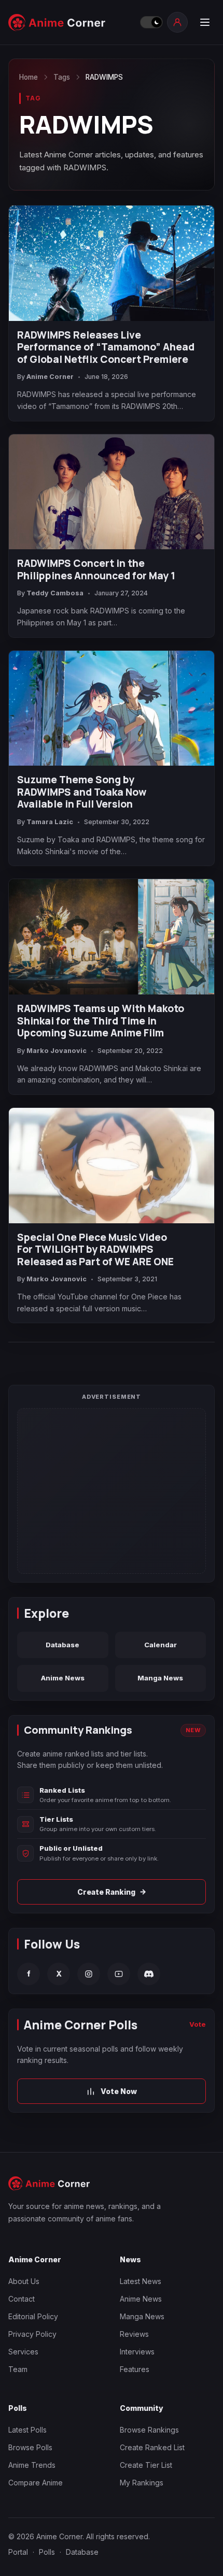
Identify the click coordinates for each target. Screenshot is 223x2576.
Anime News (63, 1678)
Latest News (141, 2281)
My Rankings (142, 2483)
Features (135, 2369)
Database (62, 1645)
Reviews (134, 2334)
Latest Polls (27, 2430)
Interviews (137, 2352)
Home (29, 77)
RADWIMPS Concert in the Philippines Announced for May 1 (96, 570)
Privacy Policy (32, 2334)
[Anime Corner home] (71, 23)
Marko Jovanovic (57, 1051)
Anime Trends (32, 2465)
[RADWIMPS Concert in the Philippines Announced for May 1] (112, 492)
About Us (24, 2281)
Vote (198, 2024)
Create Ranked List (152, 2447)
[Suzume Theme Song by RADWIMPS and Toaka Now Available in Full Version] (112, 708)
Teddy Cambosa (55, 593)
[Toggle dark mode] (151, 22)
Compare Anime (36, 2483)
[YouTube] (119, 1974)
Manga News (160, 1678)
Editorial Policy (33, 2316)
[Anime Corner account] (177, 22)
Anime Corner (50, 377)
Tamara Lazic (50, 822)
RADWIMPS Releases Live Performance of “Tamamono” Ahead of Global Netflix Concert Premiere (106, 348)
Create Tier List (146, 2465)
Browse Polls (30, 2447)
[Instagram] (89, 1974)
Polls (47, 2552)
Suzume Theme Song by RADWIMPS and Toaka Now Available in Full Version (82, 792)
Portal (18, 2552)
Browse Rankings (149, 2430)
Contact (22, 2299)
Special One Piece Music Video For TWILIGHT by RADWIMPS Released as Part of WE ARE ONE (95, 1250)
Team (18, 2369)
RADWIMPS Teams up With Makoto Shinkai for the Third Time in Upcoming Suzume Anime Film (101, 1021)
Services (23, 2352)
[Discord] (149, 1974)
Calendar (161, 1645)
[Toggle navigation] (204, 22)
